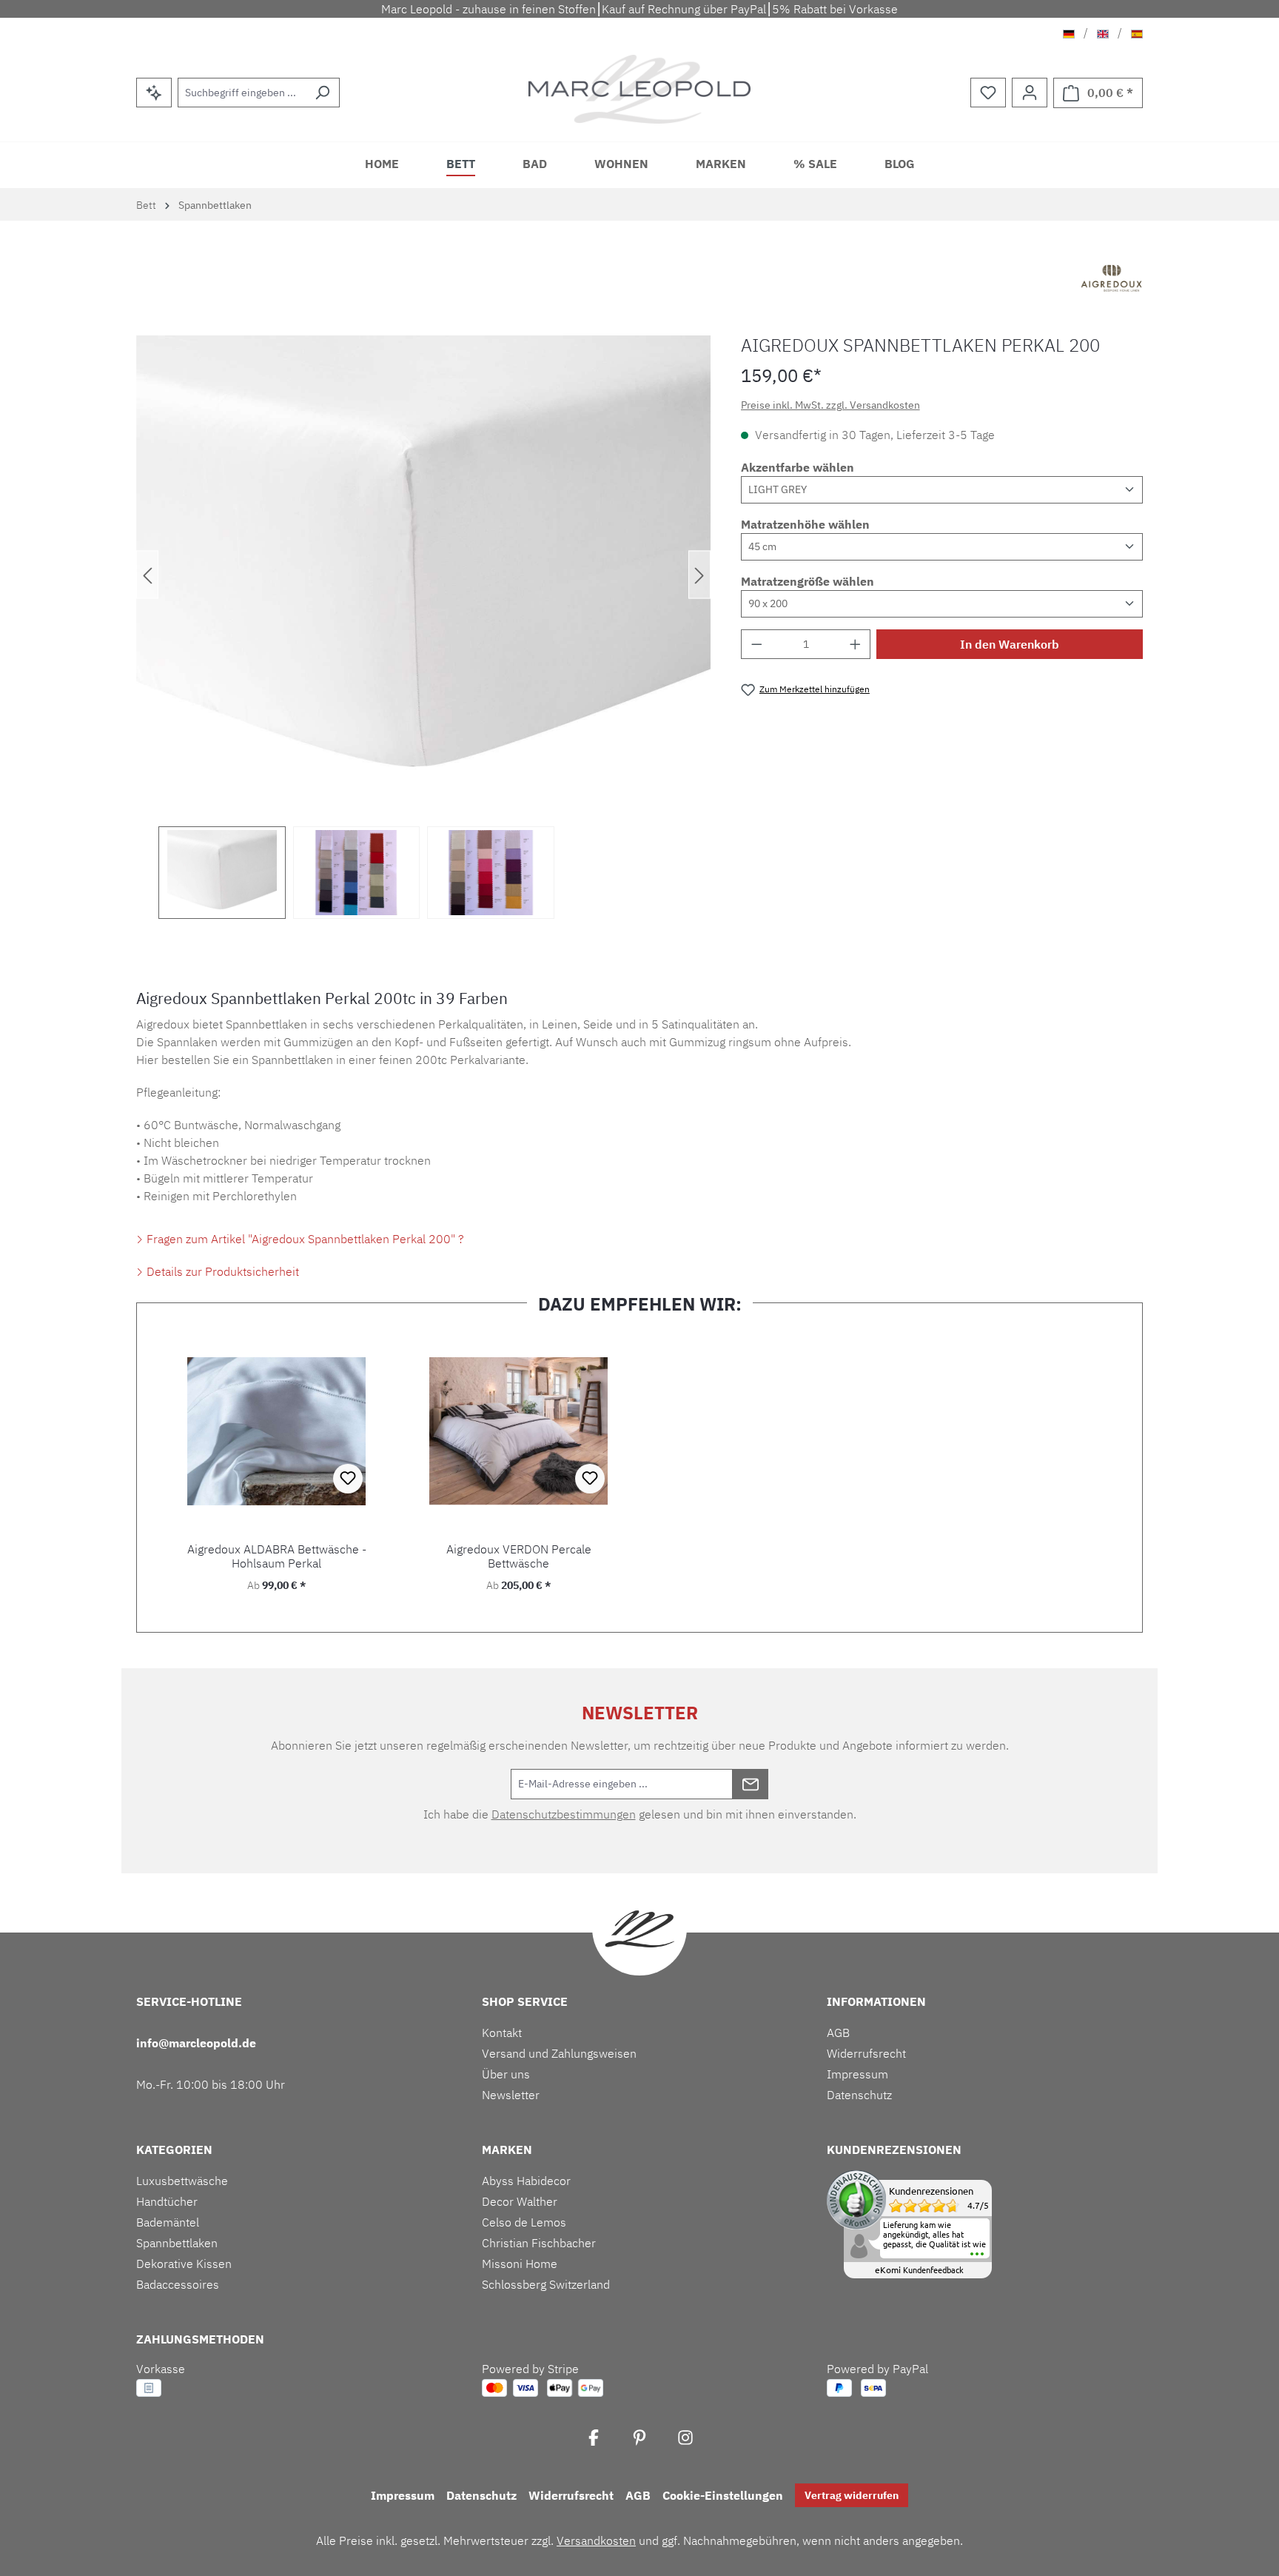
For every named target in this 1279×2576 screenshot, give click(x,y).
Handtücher (167, 2201)
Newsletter (511, 2095)
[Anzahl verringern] (756, 644)
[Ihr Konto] (1030, 93)
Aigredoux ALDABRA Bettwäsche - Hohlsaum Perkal (277, 1556)
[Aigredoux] (1112, 280)
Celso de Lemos (524, 2222)
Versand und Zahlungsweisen (559, 2053)
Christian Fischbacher (539, 2243)
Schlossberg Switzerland (546, 2284)
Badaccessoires (178, 2284)
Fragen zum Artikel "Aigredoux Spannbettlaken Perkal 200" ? (304, 1239)
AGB (838, 2033)
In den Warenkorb (1010, 644)
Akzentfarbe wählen (798, 467)
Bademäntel (168, 2222)
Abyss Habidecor (526, 2181)
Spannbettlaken (177, 2243)
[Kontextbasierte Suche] (154, 93)
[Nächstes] (699, 575)
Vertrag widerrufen (852, 2495)
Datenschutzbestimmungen (564, 1814)
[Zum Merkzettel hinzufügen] (348, 1479)
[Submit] (751, 1784)
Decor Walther (520, 2201)
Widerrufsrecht (866, 2053)
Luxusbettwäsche (182, 2181)
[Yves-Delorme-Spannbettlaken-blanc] (423, 575)
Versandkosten (596, 2540)
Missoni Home (520, 2264)
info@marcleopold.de (196, 2043)
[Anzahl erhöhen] (856, 644)
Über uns (506, 2074)
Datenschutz (859, 2095)
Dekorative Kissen (184, 2264)
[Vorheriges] (147, 575)
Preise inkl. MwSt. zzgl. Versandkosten (830, 405)
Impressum (857, 2074)
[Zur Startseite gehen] (640, 89)
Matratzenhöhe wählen (805, 524)
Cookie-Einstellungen (723, 2495)
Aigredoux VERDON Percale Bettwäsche (519, 1556)
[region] (424, 627)
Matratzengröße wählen (808, 581)
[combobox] (242, 93)
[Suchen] (322, 93)
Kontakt (502, 2033)
